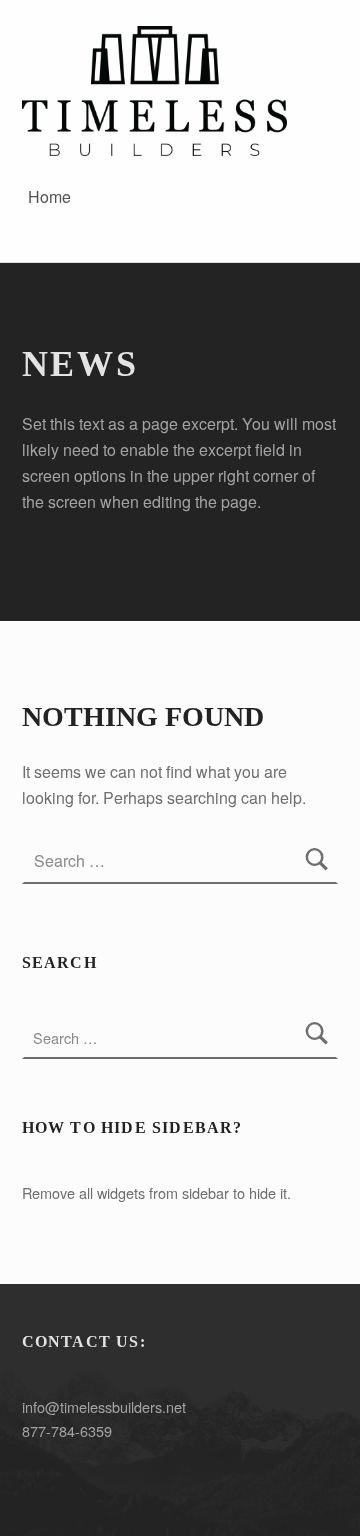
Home (49, 196)
